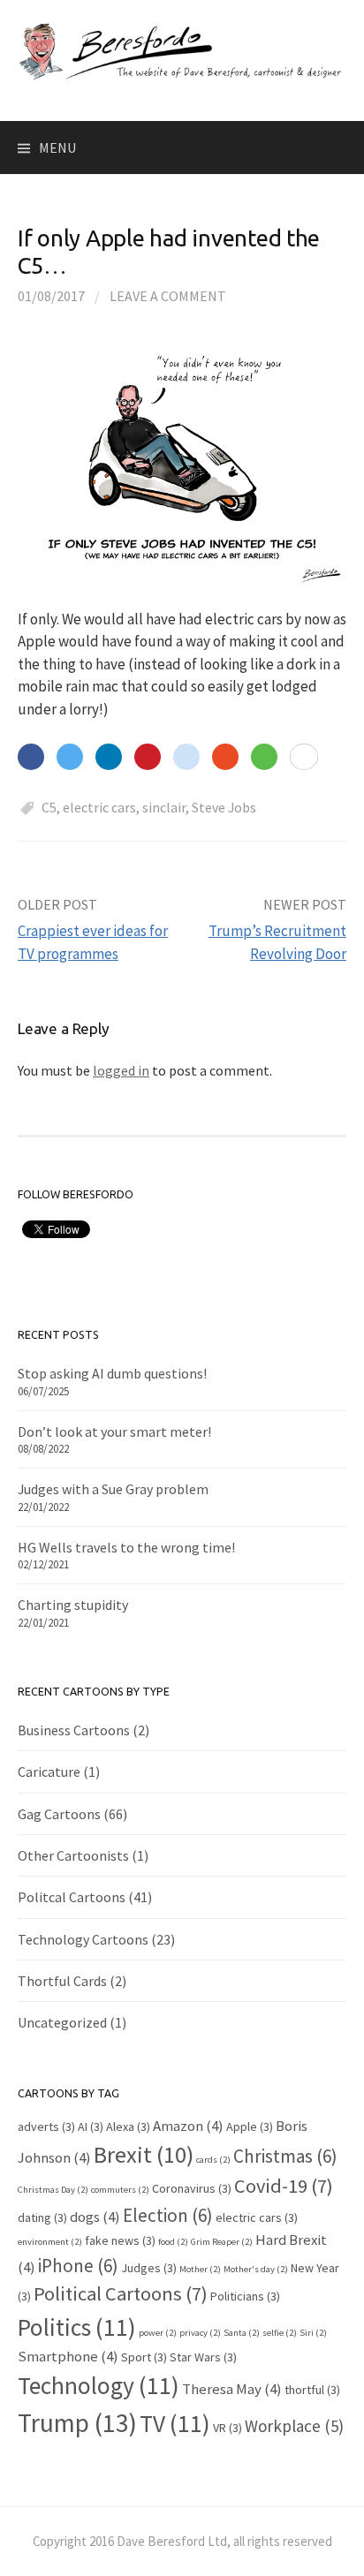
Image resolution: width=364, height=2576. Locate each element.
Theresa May (232, 2389)
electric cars (99, 807)
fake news (120, 2240)
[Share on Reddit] (186, 757)
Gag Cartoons (59, 1814)
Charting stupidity (73, 1605)
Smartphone (68, 2356)
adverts (46, 2127)
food (173, 2242)
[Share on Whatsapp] (264, 757)
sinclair (164, 807)
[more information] (304, 758)
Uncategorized (62, 2022)
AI (91, 2127)
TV (175, 2423)
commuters (120, 2190)
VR (227, 2428)
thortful (312, 2390)
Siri (313, 2333)
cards (213, 2160)
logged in (121, 1070)
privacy (200, 2333)
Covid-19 (284, 2186)
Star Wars (203, 2357)
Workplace (294, 2426)
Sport (144, 2357)
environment (50, 2242)
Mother (200, 2269)
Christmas (285, 2156)
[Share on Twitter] (70, 757)
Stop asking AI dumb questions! (112, 1373)
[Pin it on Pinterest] (148, 757)
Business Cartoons (74, 1730)
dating (42, 2217)
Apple (250, 2127)
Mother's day (256, 2269)
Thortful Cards (62, 1981)
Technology (99, 2385)
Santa (242, 2333)
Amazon (188, 2126)
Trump (77, 2423)
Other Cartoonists (73, 1855)
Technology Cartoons (83, 1939)
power (158, 2333)
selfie (280, 2333)
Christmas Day (53, 2190)
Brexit (144, 2154)
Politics (77, 2327)
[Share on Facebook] (31, 757)
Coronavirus (192, 2188)
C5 (49, 807)
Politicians (245, 2296)
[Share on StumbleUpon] (225, 757)
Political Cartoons (121, 2293)
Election (168, 2215)
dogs (95, 2217)
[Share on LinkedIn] (109, 757)
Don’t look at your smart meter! (114, 1432)
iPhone (78, 2266)
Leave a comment (168, 296)
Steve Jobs (224, 807)
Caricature (49, 1771)
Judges (149, 2268)
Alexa (128, 2127)
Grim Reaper (222, 2242)
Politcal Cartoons (72, 1897)
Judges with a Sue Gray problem (113, 1489)
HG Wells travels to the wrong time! (126, 1547)
